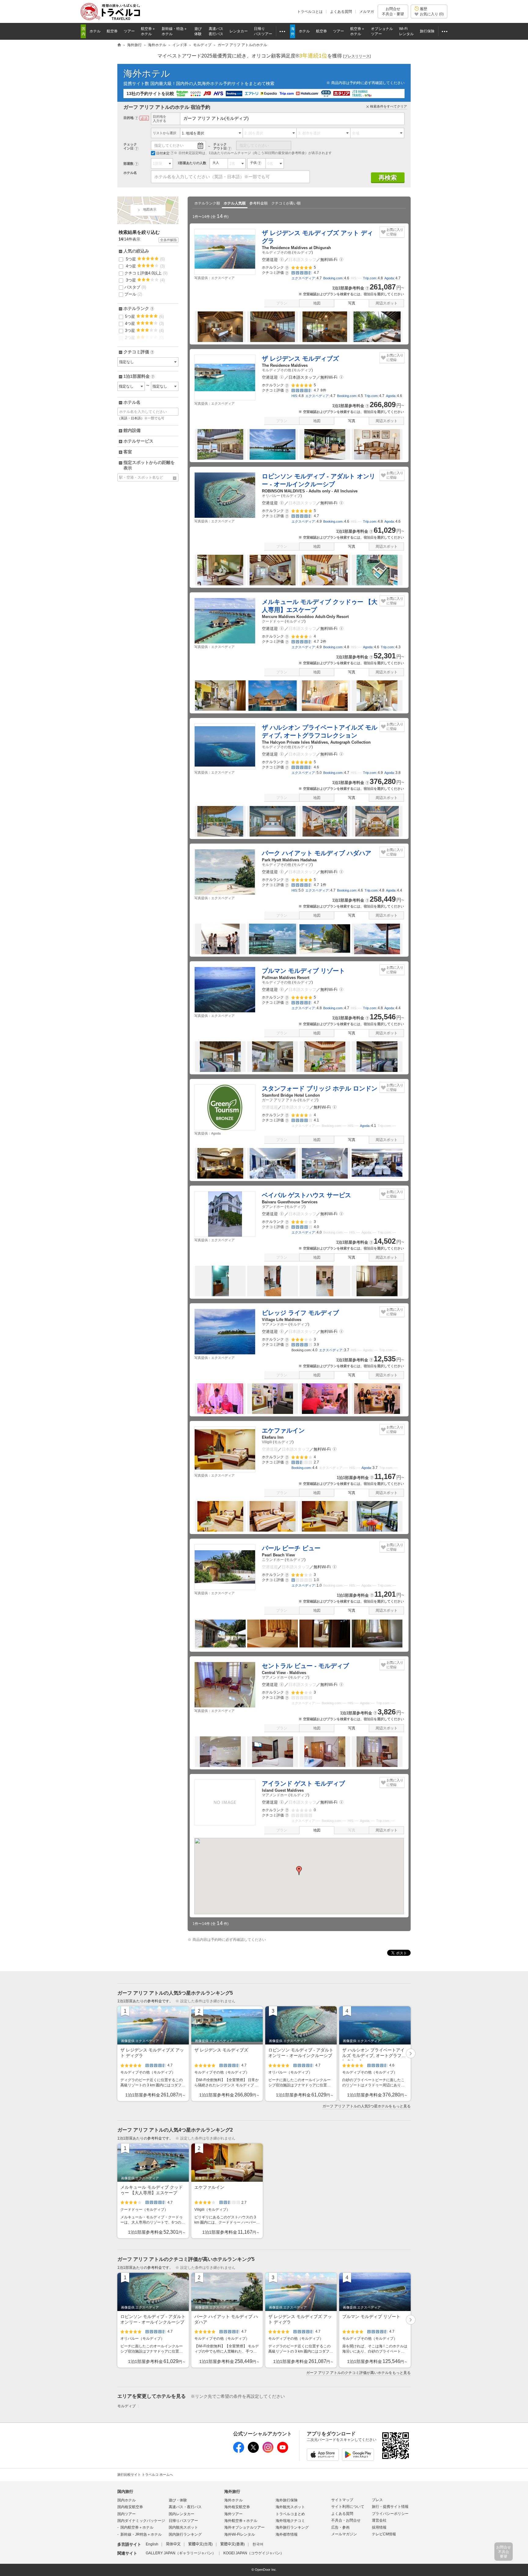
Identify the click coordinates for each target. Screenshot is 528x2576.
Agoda (389, 278)
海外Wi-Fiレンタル (240, 2534)
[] (357, 56)
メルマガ (367, 12)
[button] (282, 260)
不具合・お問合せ (346, 2520)
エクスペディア (303, 278)
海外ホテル (147, 74)
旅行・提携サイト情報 (390, 2507)
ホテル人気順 (235, 203)
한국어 (258, 2544)
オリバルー (271, 496)
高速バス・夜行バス (185, 2507)
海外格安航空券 (237, 2507)
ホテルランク (138, 309)
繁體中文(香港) (233, 2544)
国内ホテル (127, 2500)
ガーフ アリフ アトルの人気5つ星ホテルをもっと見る (367, 2106)
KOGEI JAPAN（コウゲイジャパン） (254, 2553)
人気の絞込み (136, 251)
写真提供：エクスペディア (215, 278)
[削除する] (175, 478)
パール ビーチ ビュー (291, 1548)
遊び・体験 (178, 2500)
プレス (377, 2500)
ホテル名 (130, 173)
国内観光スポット (183, 2527)
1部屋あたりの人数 (192, 163)
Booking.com (333, 278)
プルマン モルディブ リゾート (303, 971)
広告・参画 (340, 2527)
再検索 (388, 178)
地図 (317, 303)
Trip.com (370, 278)
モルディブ (302, 252)
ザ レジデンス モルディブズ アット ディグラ (317, 237)
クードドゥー (273, 621)
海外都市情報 (287, 2534)
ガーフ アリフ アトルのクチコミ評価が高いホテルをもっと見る (358, 2373)
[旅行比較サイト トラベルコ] (119, 45)
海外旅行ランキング (292, 2527)
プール (133, 294)
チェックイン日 (130, 146)
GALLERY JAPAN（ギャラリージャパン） (181, 2553)
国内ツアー (127, 2514)
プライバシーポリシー (390, 2514)
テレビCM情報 (384, 2534)
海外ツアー (233, 2514)
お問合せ (393, 11)
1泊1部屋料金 (139, 377)
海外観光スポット (290, 2507)
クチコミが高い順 (286, 203)
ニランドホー (273, 1560)
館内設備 (132, 430)
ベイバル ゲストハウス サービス (306, 1195)
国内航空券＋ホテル (137, 2527)
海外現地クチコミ (290, 2521)
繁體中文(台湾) (200, 2544)
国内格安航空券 (130, 2507)
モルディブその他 (277, 252)
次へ (411, 2054)
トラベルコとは (310, 12)
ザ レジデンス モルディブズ (300, 359)
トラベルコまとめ (290, 2514)
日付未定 (163, 153)
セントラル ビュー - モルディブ (305, 1666)
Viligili (267, 1442)
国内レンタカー (182, 2514)
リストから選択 (165, 133)
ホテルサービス (138, 441)
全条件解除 (169, 240)
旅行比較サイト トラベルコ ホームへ (145, 2475)
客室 (128, 452)
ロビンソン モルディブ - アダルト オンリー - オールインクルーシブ (319, 480)
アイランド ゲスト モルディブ (303, 1783)
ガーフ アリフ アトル (279, 1100)
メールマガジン (344, 2534)
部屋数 (128, 164)
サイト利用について (348, 2507)
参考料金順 (258, 203)
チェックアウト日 (220, 146)
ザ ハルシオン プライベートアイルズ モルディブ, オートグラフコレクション (320, 731)
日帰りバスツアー (183, 2521)
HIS (294, 396)
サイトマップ (342, 2500)
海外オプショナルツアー (244, 2527)
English (152, 2544)
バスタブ (135, 287)
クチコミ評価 (138, 352)
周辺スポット (387, 303)
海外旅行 (232, 2491)
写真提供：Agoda (207, 1133)
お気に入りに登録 (395, 232)
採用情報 (379, 2527)
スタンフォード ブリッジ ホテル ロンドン (320, 1088)
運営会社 (379, 2520)
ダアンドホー (273, 1207)
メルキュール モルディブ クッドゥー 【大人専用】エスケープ (320, 606)
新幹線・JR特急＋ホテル (141, 2534)
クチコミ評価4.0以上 (146, 273)
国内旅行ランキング (185, 2534)
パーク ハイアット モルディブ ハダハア (317, 853)
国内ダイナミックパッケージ (141, 2521)
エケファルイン (283, 1430)
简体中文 (173, 2544)
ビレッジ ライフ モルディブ (300, 1313)
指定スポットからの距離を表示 (149, 465)
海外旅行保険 (287, 2500)
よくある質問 (341, 12)
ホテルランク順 (207, 203)
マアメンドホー (275, 1324)
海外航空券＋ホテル (241, 2521)
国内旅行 (125, 2491)
